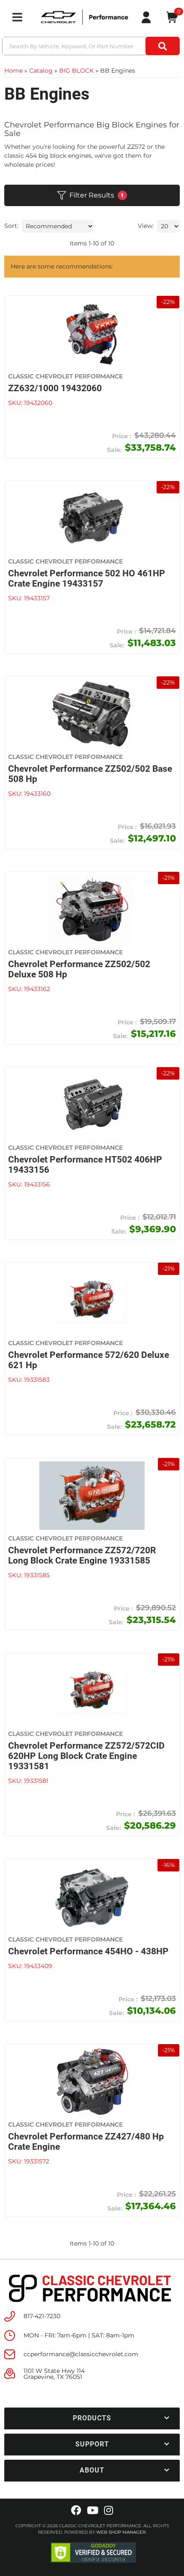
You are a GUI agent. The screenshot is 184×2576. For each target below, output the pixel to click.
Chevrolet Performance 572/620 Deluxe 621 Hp (89, 1360)
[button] (92, 2418)
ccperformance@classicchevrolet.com (81, 2354)
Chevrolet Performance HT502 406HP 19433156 (85, 1165)
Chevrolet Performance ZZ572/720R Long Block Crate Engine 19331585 (82, 1555)
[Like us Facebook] (76, 2511)
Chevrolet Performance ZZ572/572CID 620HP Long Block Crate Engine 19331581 (86, 1756)
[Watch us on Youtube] (93, 2511)
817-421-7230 (42, 2316)
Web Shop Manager (121, 2532)
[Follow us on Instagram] (108, 2511)
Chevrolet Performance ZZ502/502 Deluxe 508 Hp (79, 969)
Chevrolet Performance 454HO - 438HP (88, 1951)
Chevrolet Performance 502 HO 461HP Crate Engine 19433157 (87, 578)
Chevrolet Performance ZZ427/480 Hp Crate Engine (86, 2142)
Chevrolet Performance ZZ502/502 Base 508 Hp (90, 774)
